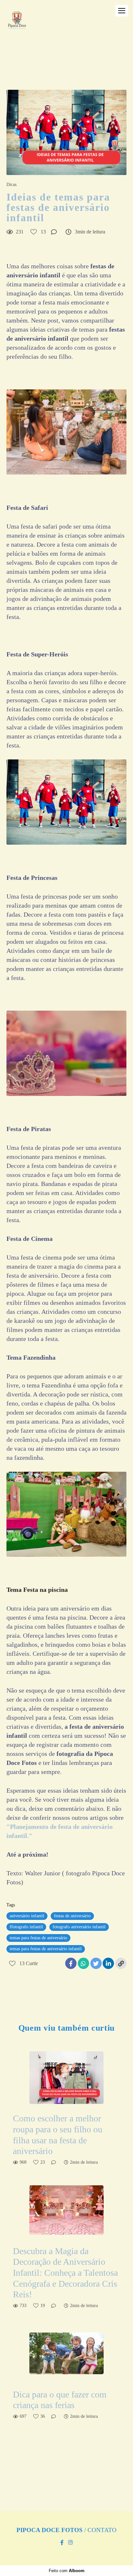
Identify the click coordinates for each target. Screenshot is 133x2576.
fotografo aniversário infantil (79, 1927)
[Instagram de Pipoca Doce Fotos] (70, 2543)
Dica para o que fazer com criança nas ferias (60, 2400)
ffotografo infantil (26, 1927)
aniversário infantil (27, 1916)
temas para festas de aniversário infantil (46, 1949)
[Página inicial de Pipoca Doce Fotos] (17, 24)
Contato (102, 2530)
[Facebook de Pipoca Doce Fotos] (62, 2543)
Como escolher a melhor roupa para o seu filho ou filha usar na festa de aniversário (58, 2135)
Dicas (11, 185)
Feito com (67, 2571)
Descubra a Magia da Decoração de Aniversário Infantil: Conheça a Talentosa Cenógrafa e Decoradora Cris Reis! (65, 2273)
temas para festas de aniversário (38, 1938)
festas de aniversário (72, 1916)
